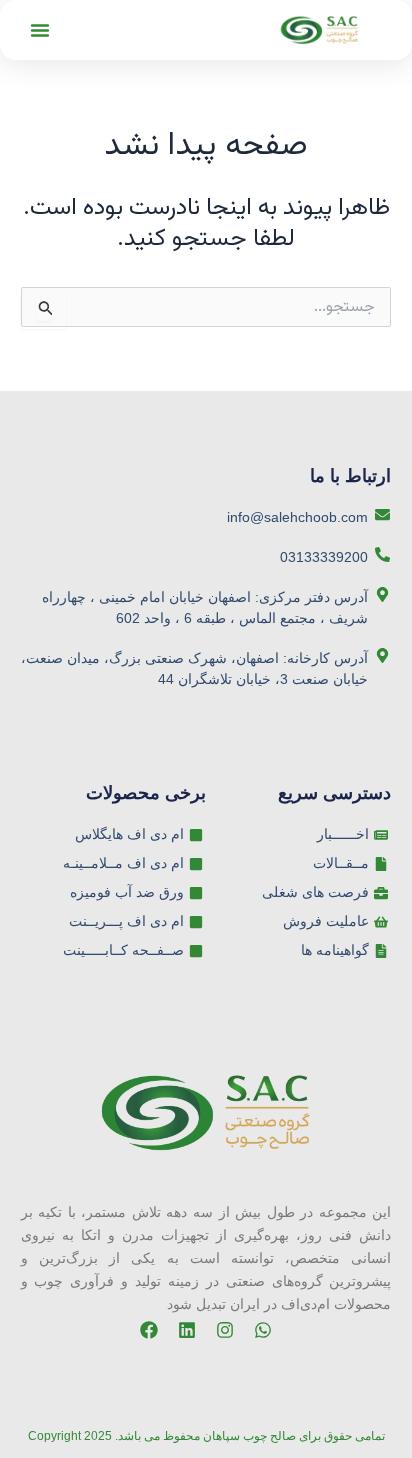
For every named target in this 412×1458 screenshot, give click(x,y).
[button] (40, 30)
